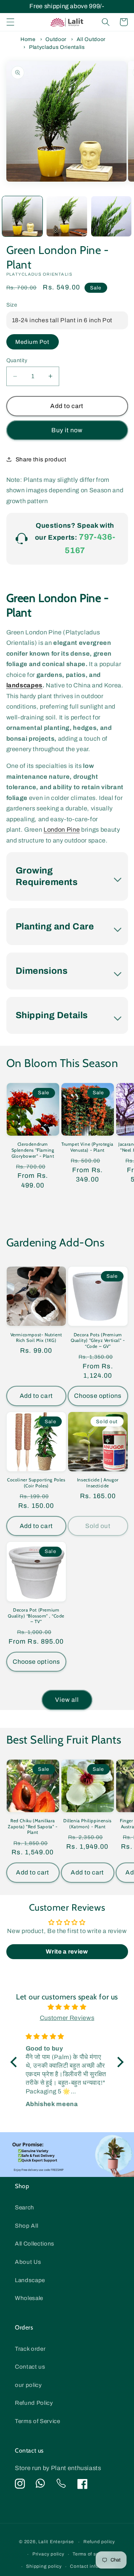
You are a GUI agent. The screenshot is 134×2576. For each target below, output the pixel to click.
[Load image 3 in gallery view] (111, 217)
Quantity (17, 360)
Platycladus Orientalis (57, 47)
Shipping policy (44, 2566)
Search (25, 2207)
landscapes (25, 685)
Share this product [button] (41, 459)
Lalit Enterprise (56, 2542)
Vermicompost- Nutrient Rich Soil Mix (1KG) (36, 1338)
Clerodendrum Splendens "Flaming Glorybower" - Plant (33, 1150)
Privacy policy (48, 2554)
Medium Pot (33, 342)
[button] (10, 22)
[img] (67, 2007)
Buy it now (67, 430)
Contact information (93, 2566)
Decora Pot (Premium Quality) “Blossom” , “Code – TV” (36, 1616)
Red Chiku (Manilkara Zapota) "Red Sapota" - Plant (33, 1826)
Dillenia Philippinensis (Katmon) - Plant (87, 1824)
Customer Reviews (67, 2018)
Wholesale (29, 2298)
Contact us (30, 2367)
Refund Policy (34, 2403)
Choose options (98, 1396)
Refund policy (99, 2542)
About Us (28, 2262)
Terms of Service (38, 2421)
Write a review (67, 1951)
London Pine (62, 830)
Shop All (26, 2226)
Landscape (30, 2280)
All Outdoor (91, 39)
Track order (30, 2349)
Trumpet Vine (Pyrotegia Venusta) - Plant (87, 1147)
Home (28, 39)
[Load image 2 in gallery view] (67, 217)
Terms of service (91, 2554)
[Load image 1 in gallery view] (23, 217)
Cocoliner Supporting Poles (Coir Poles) (36, 1483)
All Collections (35, 2244)
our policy (28, 2385)
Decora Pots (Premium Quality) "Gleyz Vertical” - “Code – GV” (98, 1340)
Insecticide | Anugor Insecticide (98, 1483)
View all (67, 1700)
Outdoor (56, 39)
